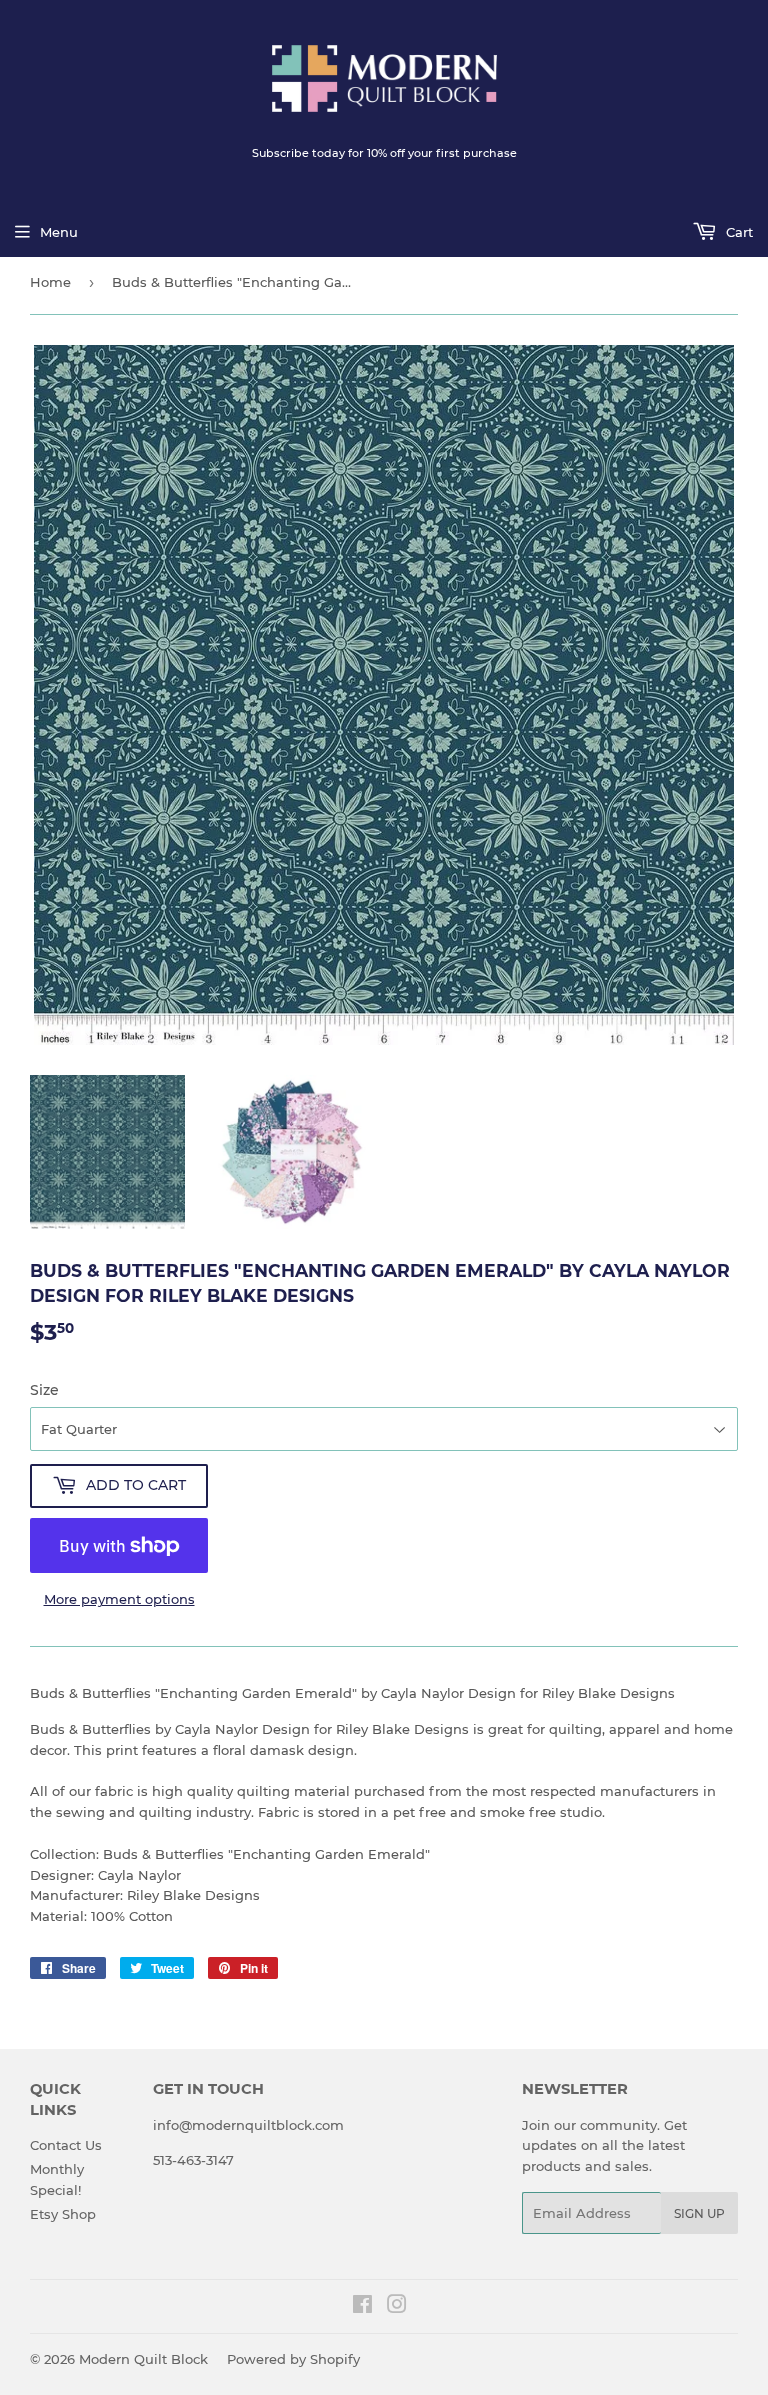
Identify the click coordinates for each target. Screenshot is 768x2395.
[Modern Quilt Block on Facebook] (362, 2307)
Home (50, 282)
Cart (737, 232)
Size (44, 1390)
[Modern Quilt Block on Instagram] (397, 2307)
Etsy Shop (63, 2214)
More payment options (119, 1599)
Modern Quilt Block (143, 2359)
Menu (59, 232)
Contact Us (66, 2145)
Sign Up (699, 2213)
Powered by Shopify (293, 2359)
